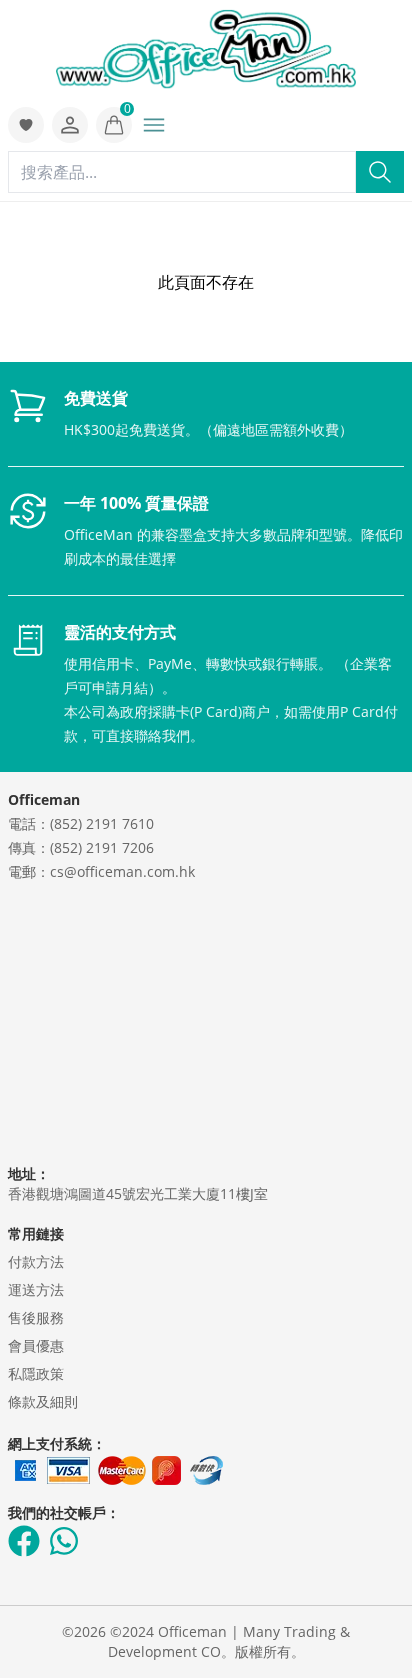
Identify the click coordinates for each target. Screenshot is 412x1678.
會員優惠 (36, 1345)
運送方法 (36, 1289)
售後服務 (36, 1317)
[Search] (380, 172)
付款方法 (36, 1261)
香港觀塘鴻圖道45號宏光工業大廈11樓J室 (138, 1193)
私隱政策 (36, 1373)
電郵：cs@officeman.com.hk (101, 871)
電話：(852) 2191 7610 (81, 823)
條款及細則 (43, 1401)
